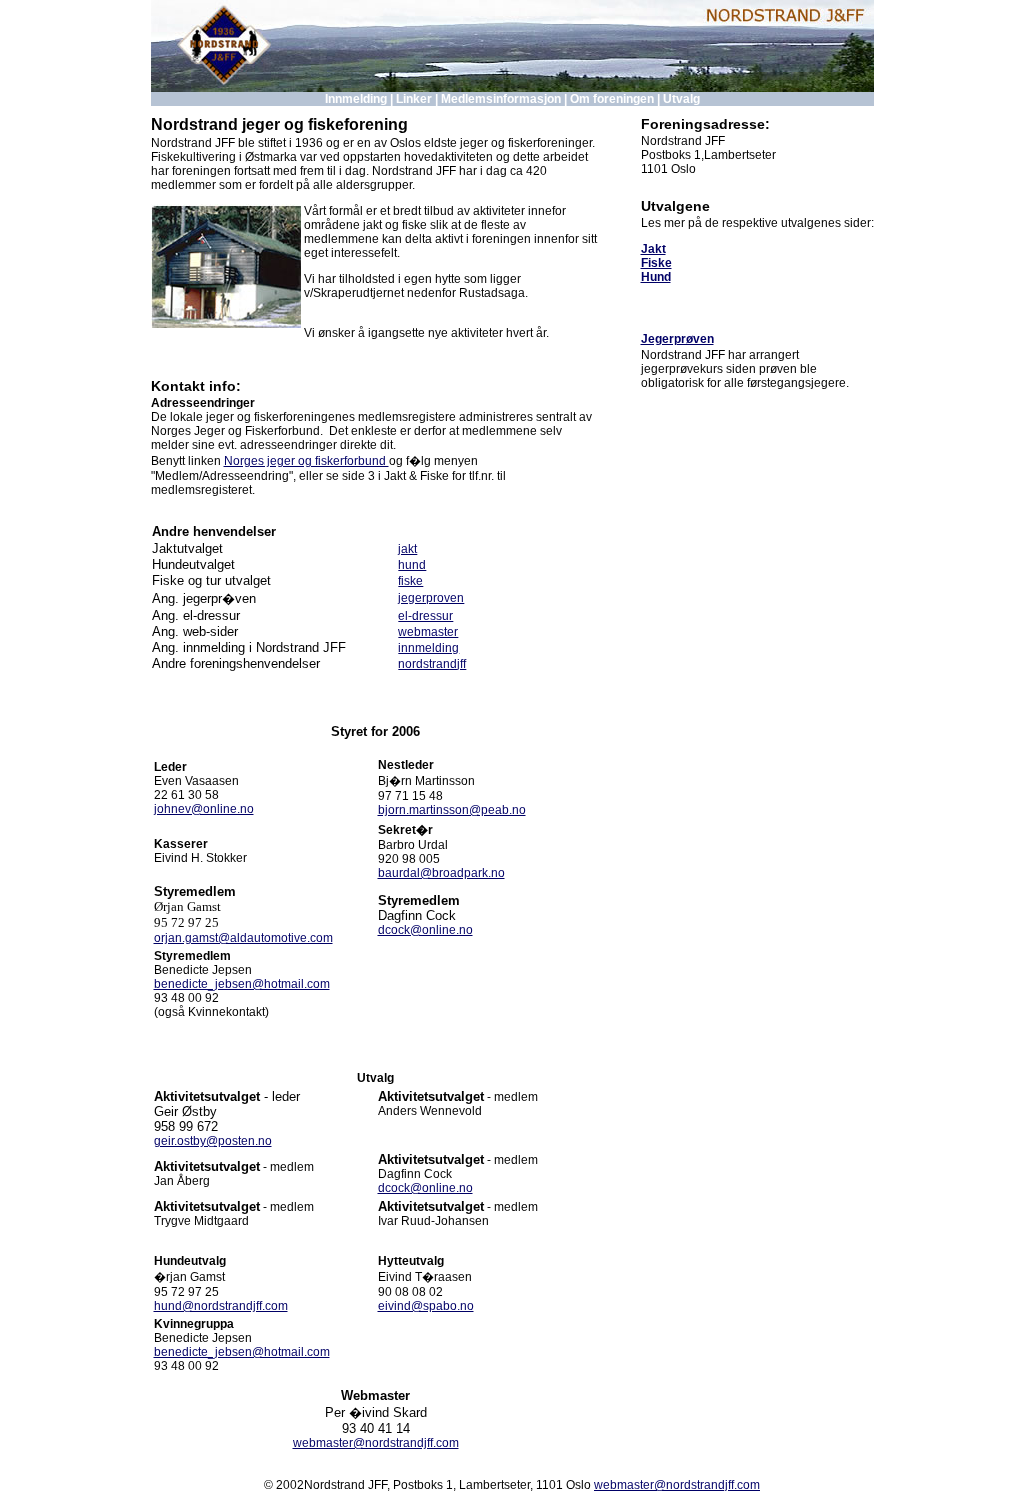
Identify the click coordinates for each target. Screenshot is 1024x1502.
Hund (656, 277)
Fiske (656, 263)
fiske (410, 581)
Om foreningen (612, 99)
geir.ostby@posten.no (213, 1141)
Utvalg (681, 99)
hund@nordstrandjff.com (221, 1306)
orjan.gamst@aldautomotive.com (243, 938)
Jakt (653, 249)
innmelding (428, 648)
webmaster (428, 632)
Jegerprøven (677, 339)
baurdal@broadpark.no (441, 873)
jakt (407, 549)
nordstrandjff (432, 664)
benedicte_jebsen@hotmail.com (242, 984)
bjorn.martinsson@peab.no (452, 810)
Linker (414, 99)
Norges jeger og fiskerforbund (306, 461)
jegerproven (431, 598)
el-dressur (425, 616)
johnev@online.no (204, 809)
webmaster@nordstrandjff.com (376, 1443)
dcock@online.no (425, 930)
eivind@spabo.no (426, 1306)
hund (412, 565)
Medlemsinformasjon (501, 99)
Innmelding (356, 99)
